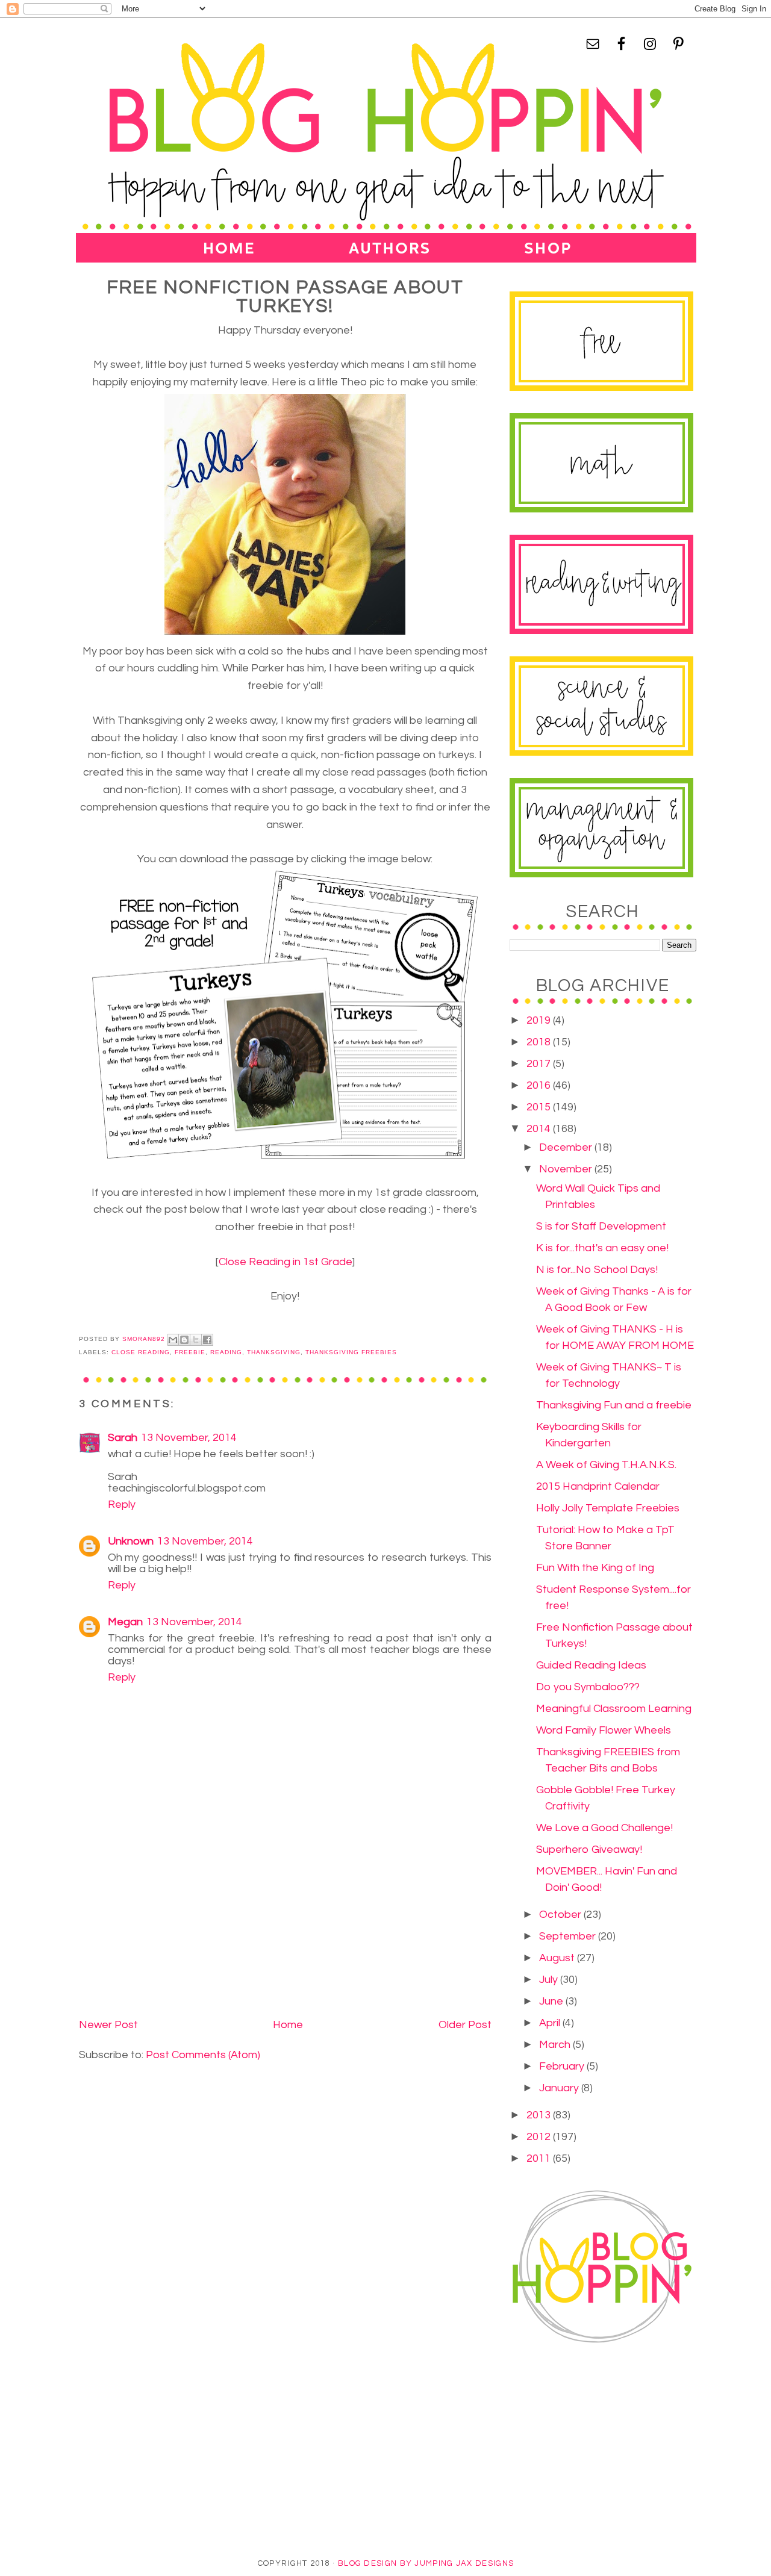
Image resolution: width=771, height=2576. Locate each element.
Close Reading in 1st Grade (285, 1262)
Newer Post (108, 2025)
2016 (540, 1085)
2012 (540, 2137)
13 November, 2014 (189, 1438)
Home (288, 2025)
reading (226, 1352)
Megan (125, 1622)
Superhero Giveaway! (589, 1850)
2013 (540, 2115)
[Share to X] (196, 1340)
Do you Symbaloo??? (588, 1687)
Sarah (123, 1438)
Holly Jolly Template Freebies (608, 1508)
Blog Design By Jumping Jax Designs (426, 2563)
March (556, 2045)
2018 (540, 1042)
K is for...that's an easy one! (602, 1248)
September (569, 1936)
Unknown (131, 1541)
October (561, 1915)
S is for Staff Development (601, 1226)
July (550, 1980)
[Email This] (173, 1340)
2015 (540, 1107)
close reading (141, 1352)
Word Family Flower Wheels (604, 1730)
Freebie (190, 1352)
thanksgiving (274, 1352)
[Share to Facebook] (207, 1340)
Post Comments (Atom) (203, 2055)
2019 (540, 1020)
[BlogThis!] (184, 1340)
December (567, 1147)
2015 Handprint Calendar (598, 1486)
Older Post (465, 2025)
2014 (540, 1129)
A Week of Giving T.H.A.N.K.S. (606, 1465)
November (567, 1169)
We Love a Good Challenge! (604, 1828)
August (558, 1958)
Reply (122, 1504)
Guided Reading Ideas (591, 1665)
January (560, 2088)
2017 (540, 1064)
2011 (540, 2158)
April (551, 2023)
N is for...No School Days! (597, 1270)
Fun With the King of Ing (595, 1568)
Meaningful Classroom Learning (614, 1709)
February (563, 2066)
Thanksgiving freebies (351, 1352)
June (552, 2001)
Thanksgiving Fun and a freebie (614, 1405)
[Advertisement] (169, 1930)
